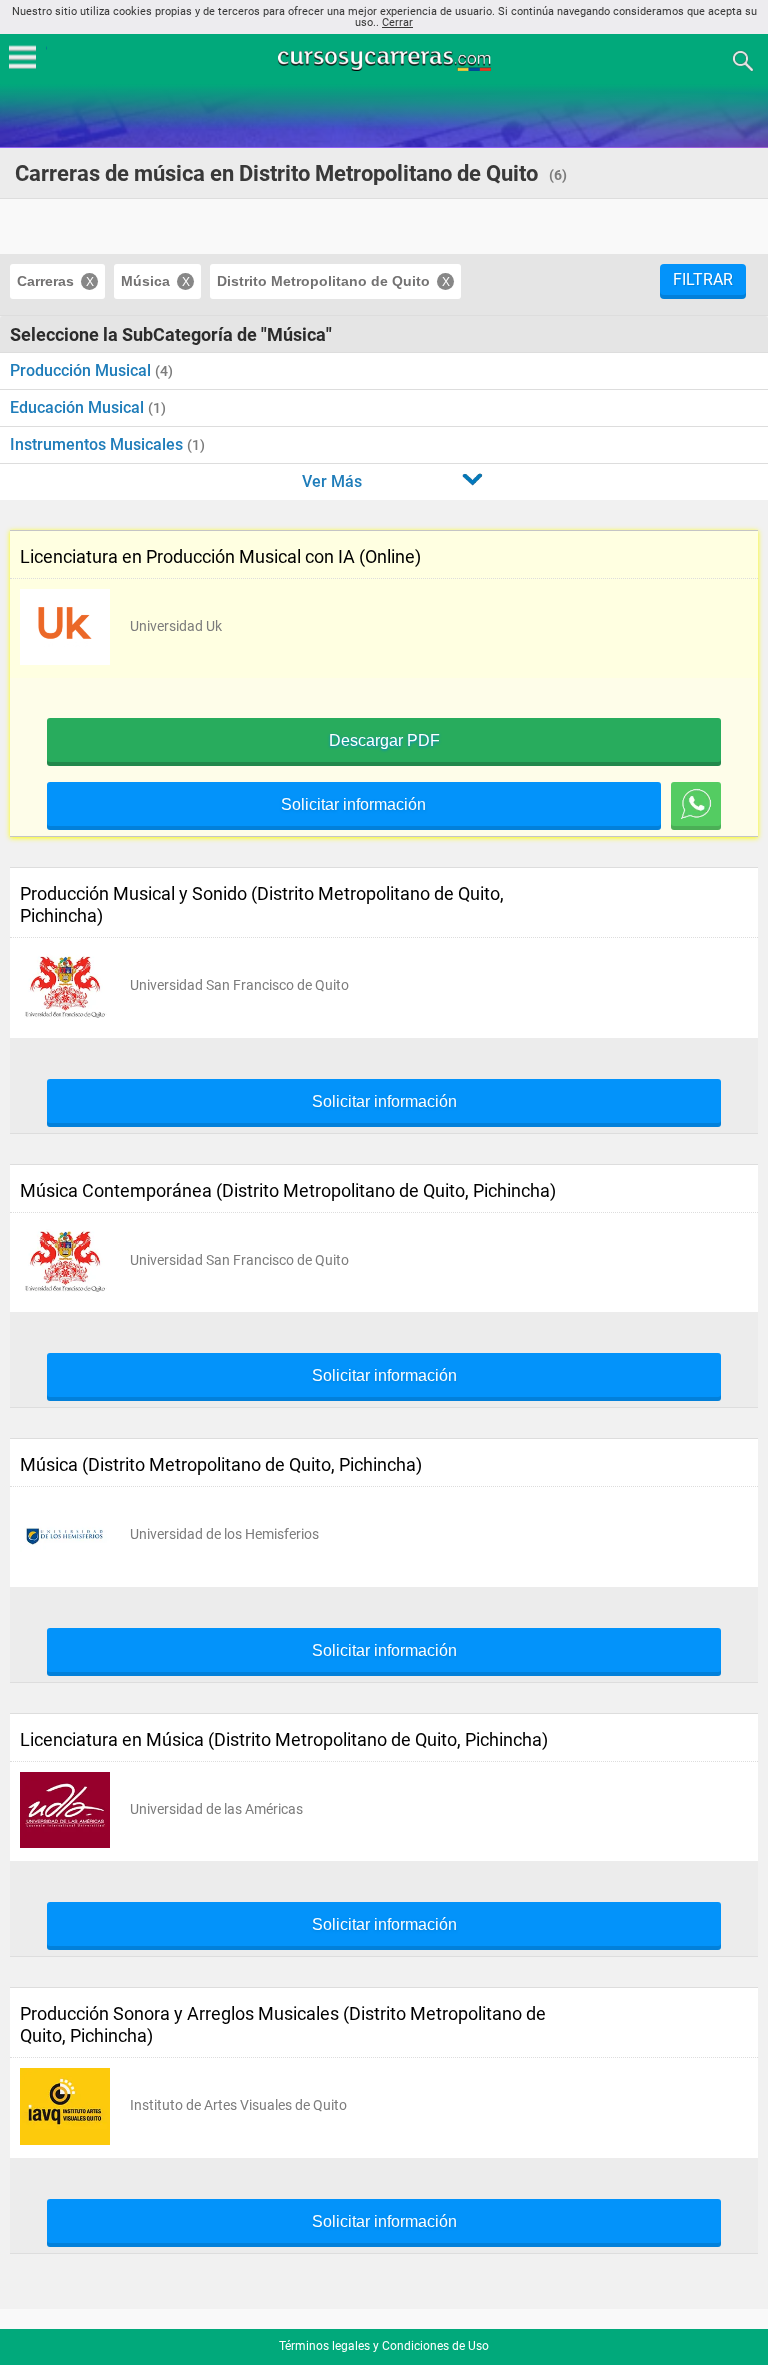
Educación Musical (79, 407)
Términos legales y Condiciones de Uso (384, 2346)
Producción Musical (82, 370)
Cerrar (397, 22)
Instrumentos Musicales (98, 444)
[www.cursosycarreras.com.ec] (386, 59)
